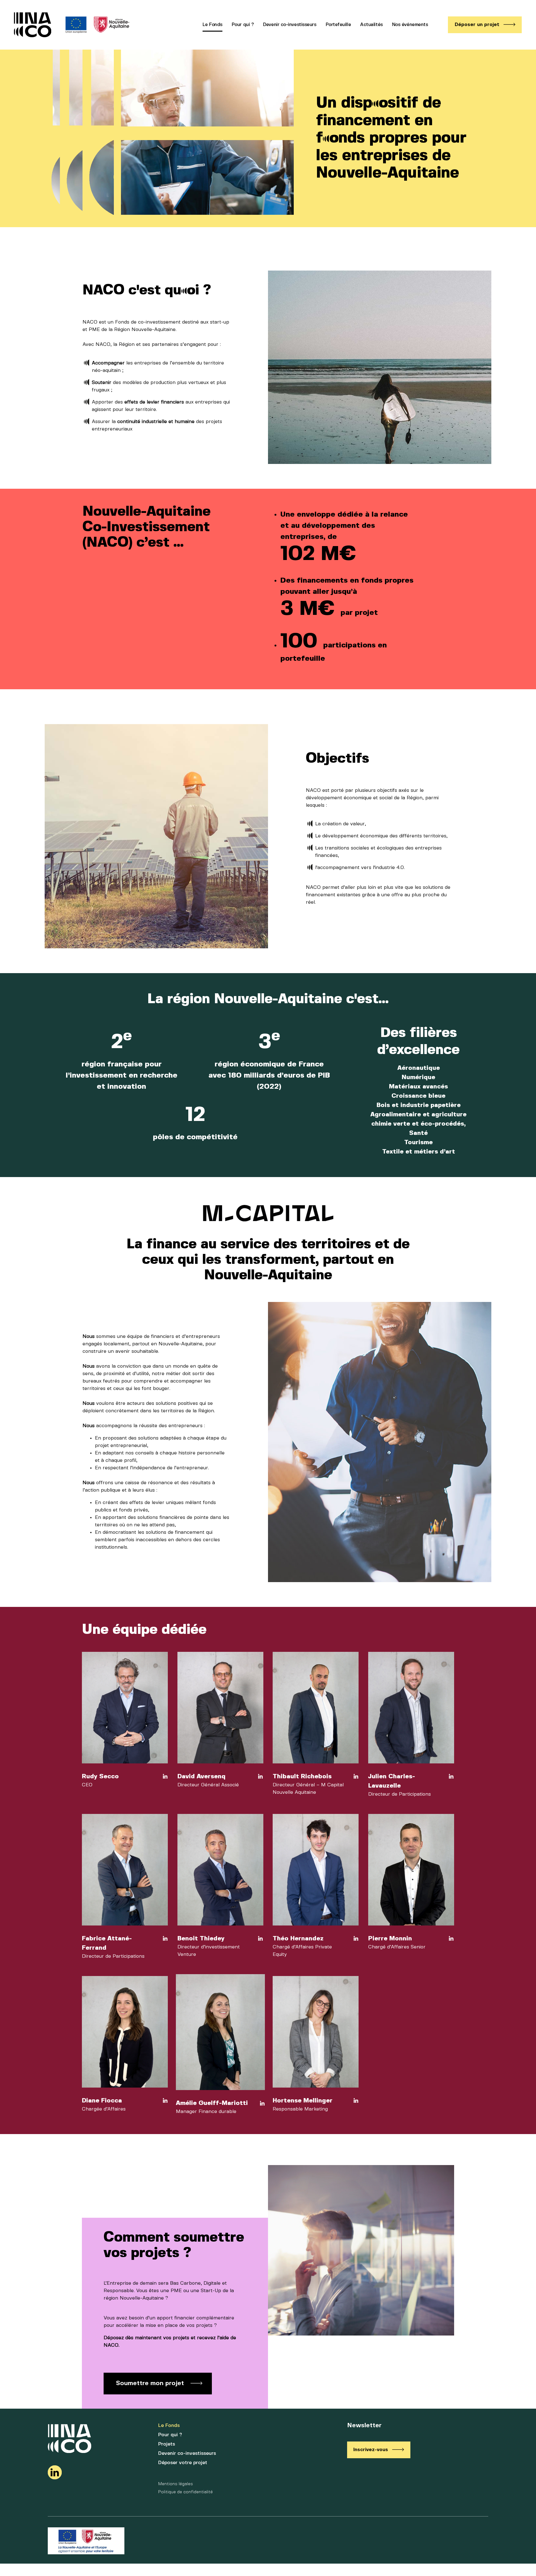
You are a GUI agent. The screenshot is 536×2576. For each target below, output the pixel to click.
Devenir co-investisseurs (290, 25)
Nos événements (410, 25)
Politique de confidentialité (185, 2492)
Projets (167, 2444)
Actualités (371, 25)
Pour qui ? (243, 25)
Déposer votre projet (183, 2463)
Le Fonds (212, 25)
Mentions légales (176, 2484)
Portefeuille (338, 25)
